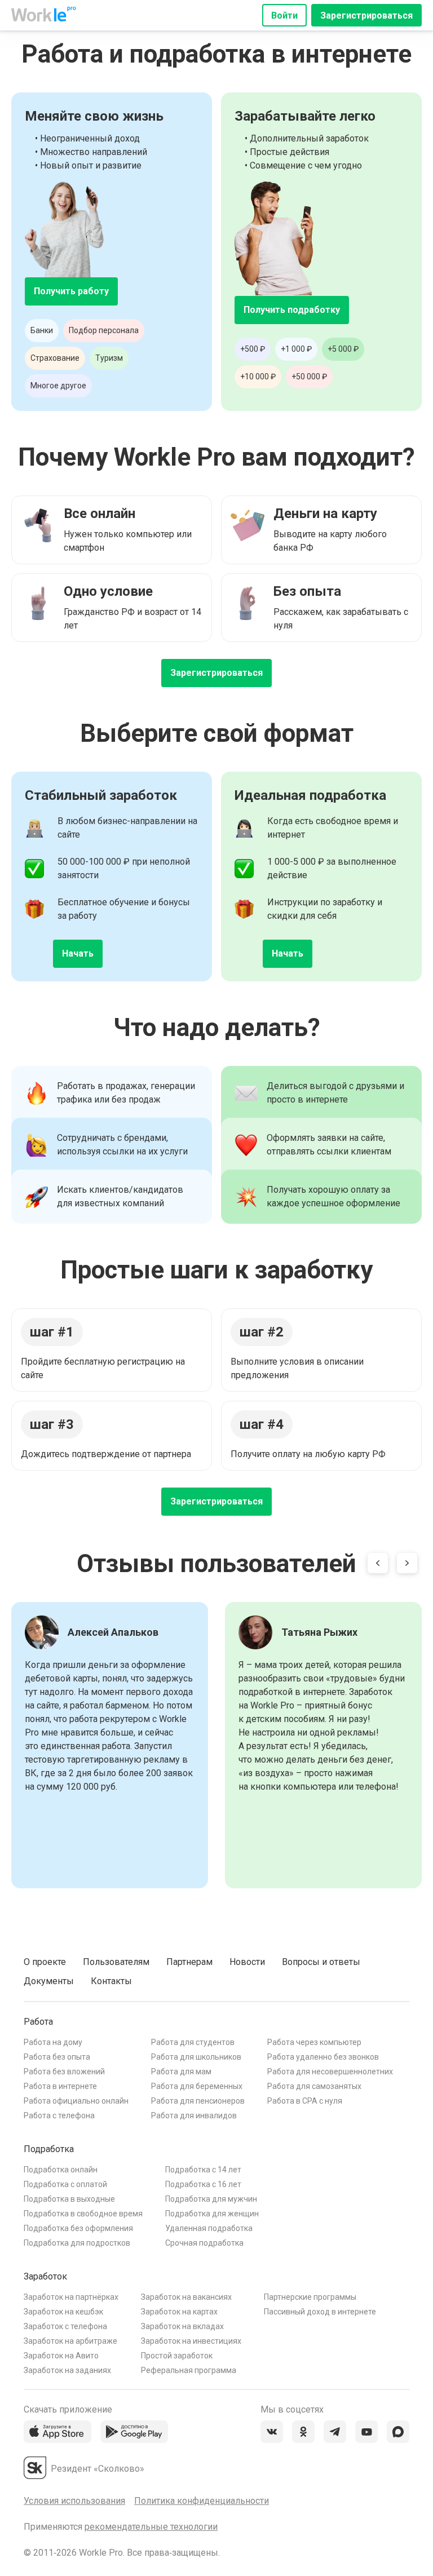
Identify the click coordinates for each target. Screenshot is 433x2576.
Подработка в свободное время (83, 2214)
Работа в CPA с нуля (305, 2101)
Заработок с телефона (65, 2326)
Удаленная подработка (209, 2228)
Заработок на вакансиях (186, 2297)
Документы (49, 1981)
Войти (284, 16)
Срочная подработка (204, 2243)
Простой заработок (177, 2356)
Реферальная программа (189, 2370)
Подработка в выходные (69, 2199)
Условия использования (74, 2501)
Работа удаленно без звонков (323, 2057)
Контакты (111, 1981)
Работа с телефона (59, 2115)
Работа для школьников (196, 2057)
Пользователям (116, 1962)
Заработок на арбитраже (70, 2341)
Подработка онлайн (61, 2170)
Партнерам (189, 1962)
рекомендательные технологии (151, 2527)
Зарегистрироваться (366, 16)
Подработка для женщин (212, 2214)
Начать (78, 953)
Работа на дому (53, 2042)
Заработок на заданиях (67, 2370)
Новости (247, 1962)
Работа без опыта (57, 2057)
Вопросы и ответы (321, 1962)
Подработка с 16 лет (203, 2184)
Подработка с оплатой (65, 2184)
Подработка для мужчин (211, 2199)
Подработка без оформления (78, 2228)
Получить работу (71, 291)
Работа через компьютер (314, 2042)
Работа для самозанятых (314, 2086)
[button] (378, 1565)
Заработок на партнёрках (71, 2297)
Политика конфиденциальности (202, 2501)
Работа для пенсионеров (198, 2101)
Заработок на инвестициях (191, 2341)
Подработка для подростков (77, 2243)
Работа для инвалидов (194, 2115)
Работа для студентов (193, 2042)
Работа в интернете (60, 2086)
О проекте (45, 1962)
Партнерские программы (310, 2297)
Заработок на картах (179, 2312)
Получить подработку (292, 310)
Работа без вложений (64, 2072)
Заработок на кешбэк (63, 2312)
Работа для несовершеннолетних (330, 2072)
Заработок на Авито (61, 2356)
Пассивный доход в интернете (320, 2312)
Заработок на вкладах (182, 2326)
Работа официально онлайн (76, 2101)
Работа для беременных (197, 2086)
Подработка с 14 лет (203, 2170)
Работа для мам (181, 2072)
